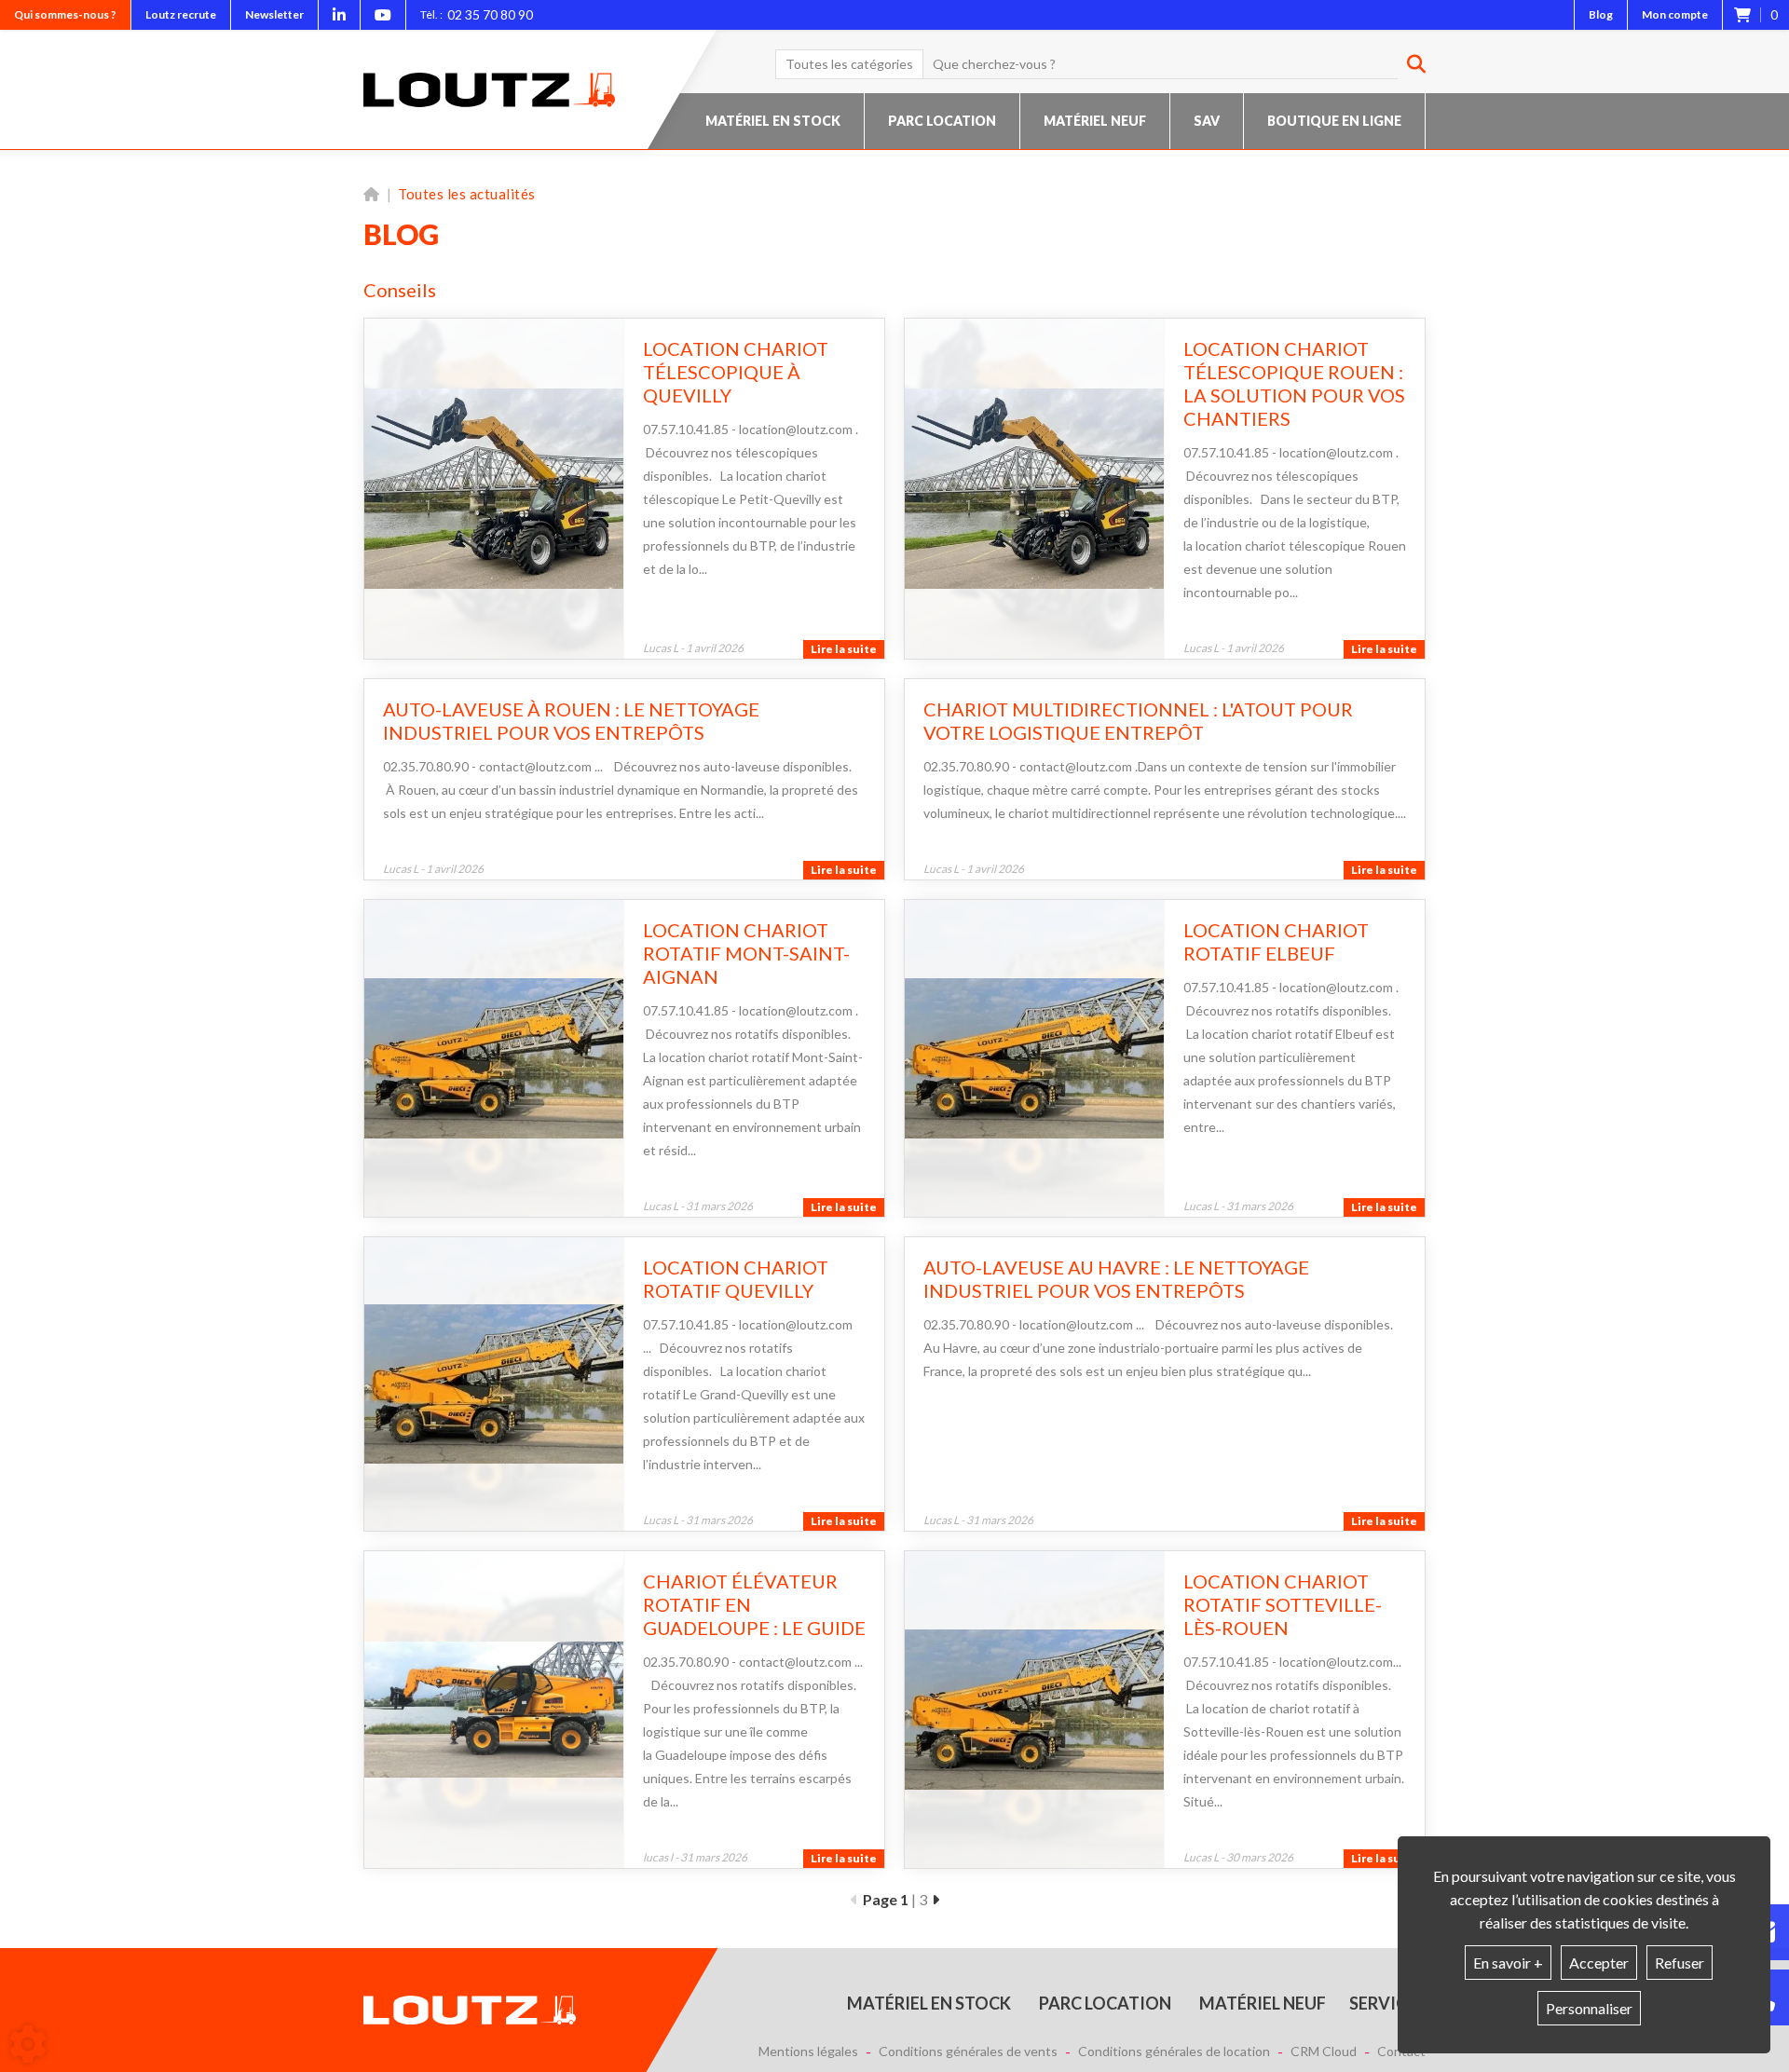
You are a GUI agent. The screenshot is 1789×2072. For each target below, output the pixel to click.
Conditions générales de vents (968, 2052)
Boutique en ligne (1334, 121)
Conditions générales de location (1174, 2052)
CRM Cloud (1324, 2052)
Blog (1601, 14)
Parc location (942, 121)
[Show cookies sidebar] (28, 2044)
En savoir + (1508, 1963)
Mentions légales (808, 2052)
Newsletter (274, 14)
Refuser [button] (1680, 1963)
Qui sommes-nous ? (65, 14)
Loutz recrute (181, 14)
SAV (1207, 121)
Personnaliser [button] (1589, 2008)
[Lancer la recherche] (1409, 64)
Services (1387, 2003)
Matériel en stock (773, 121)
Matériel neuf (1095, 121)
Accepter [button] (1599, 1963)
